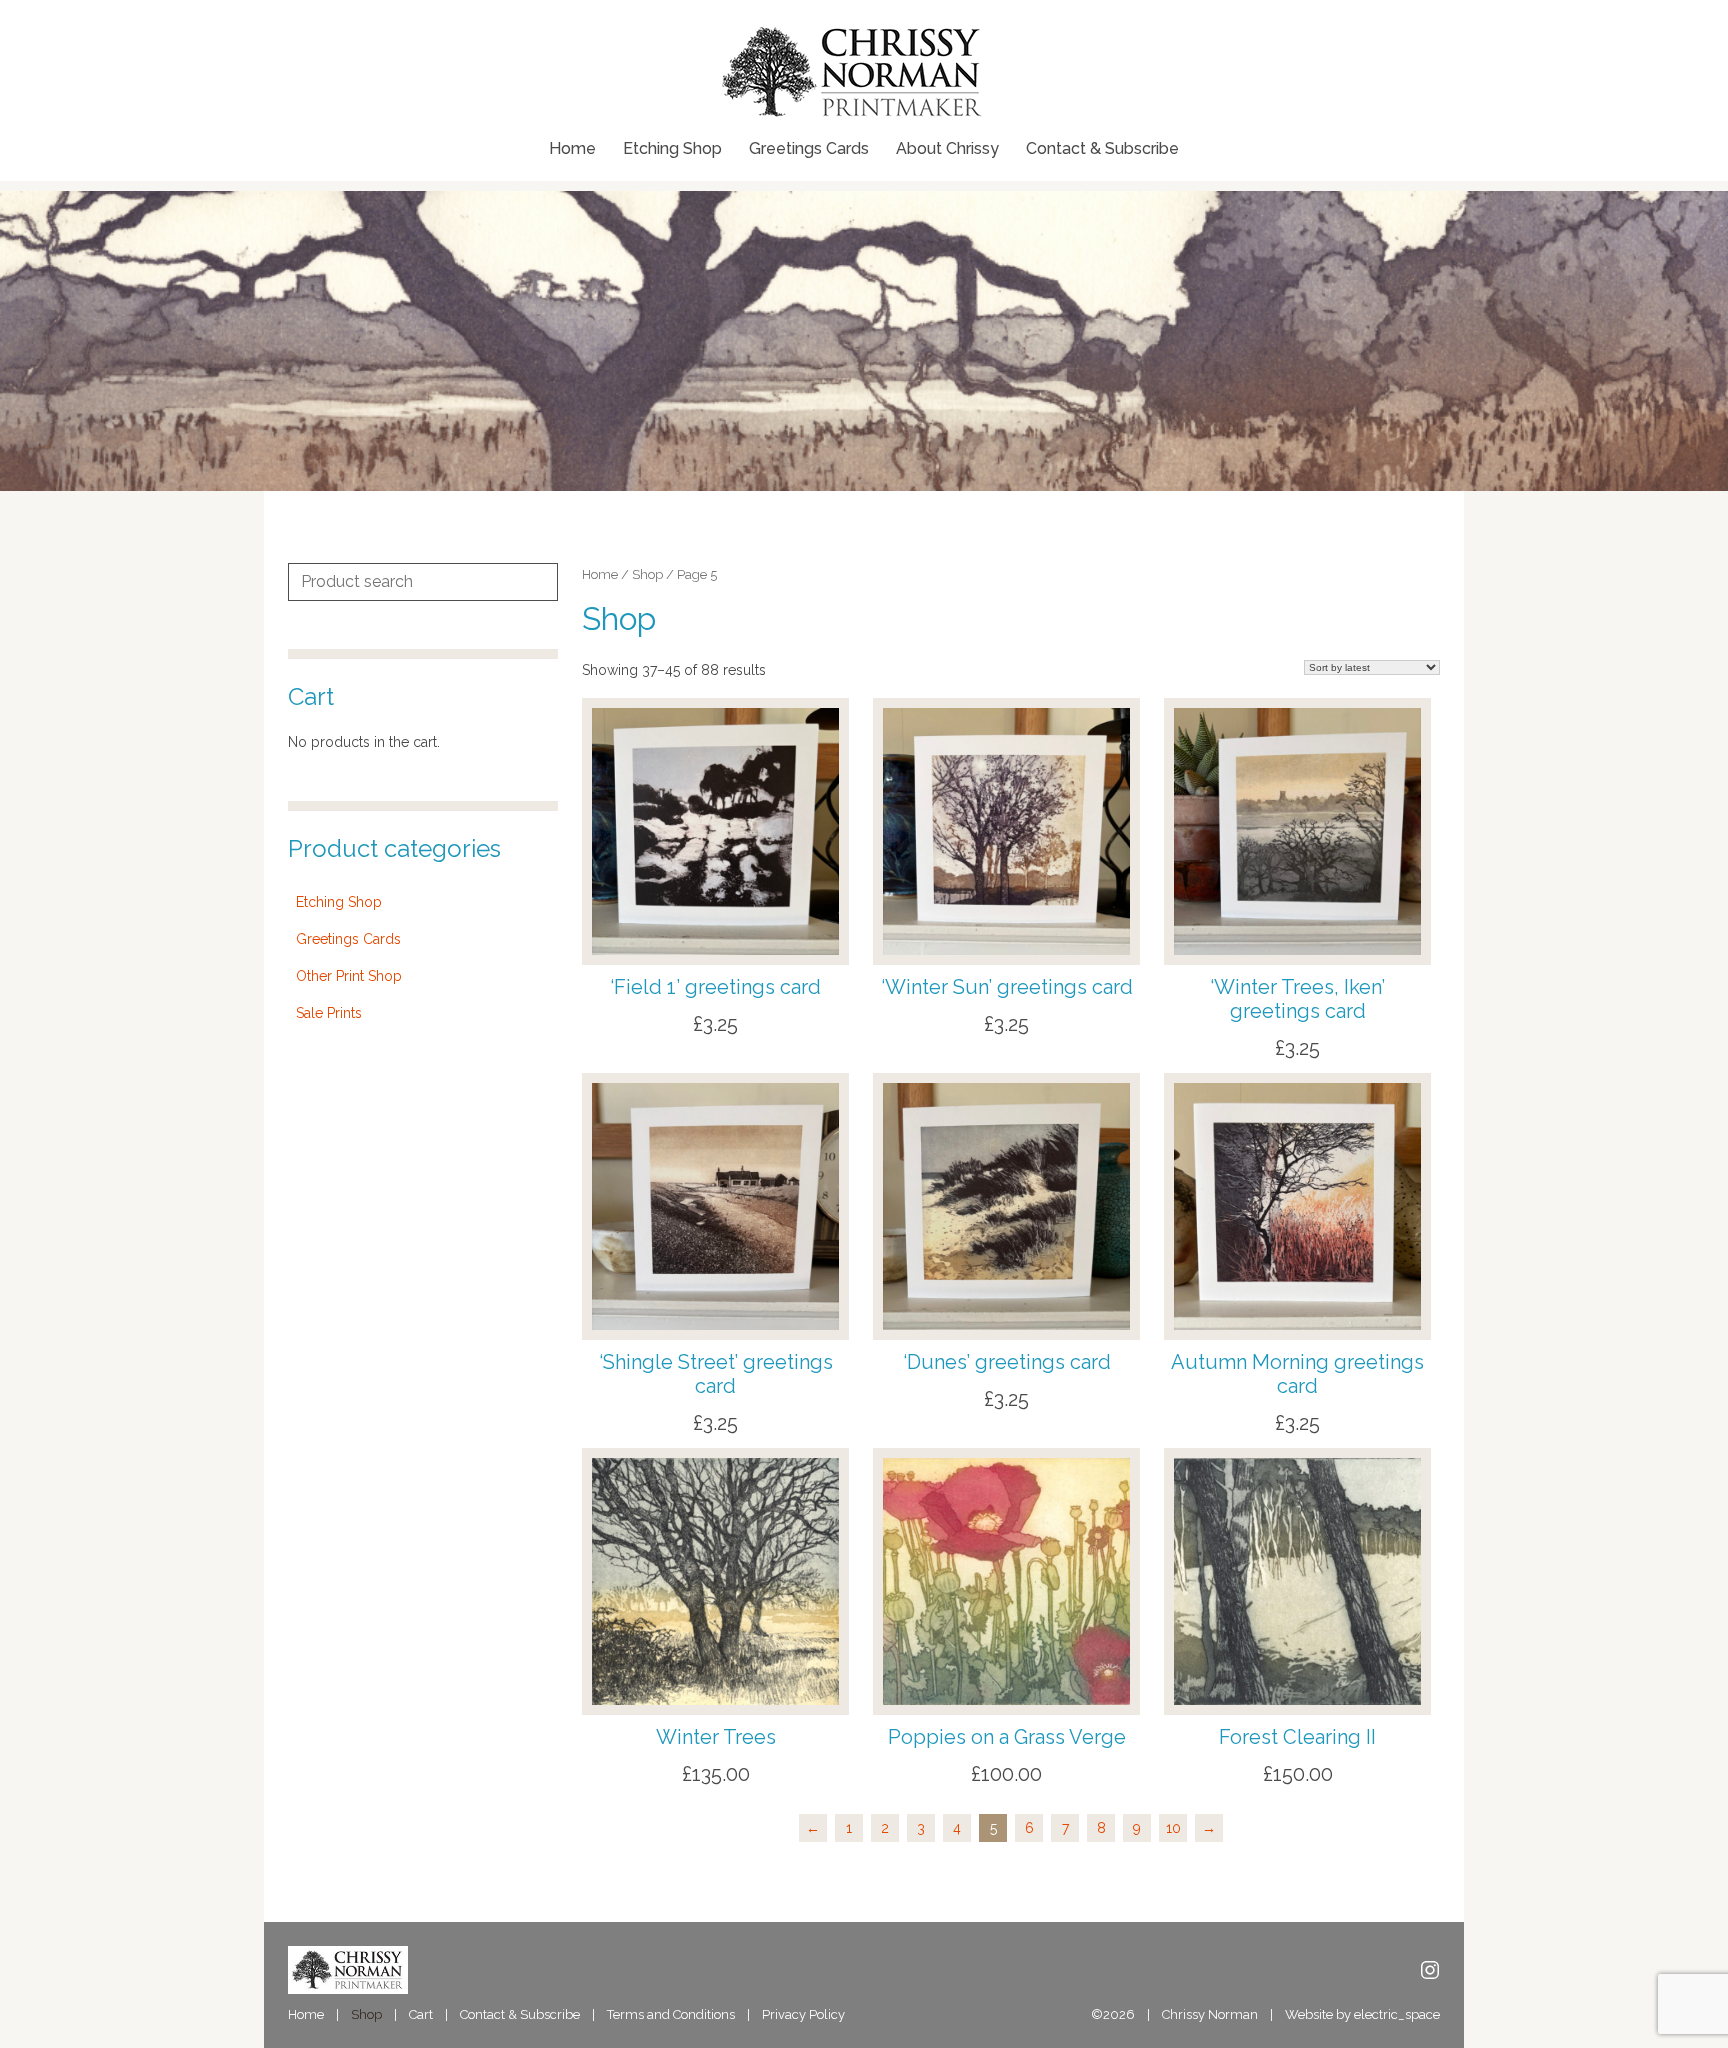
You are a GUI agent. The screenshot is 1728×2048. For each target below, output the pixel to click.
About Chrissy (947, 149)
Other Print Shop (349, 976)
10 (1173, 1828)
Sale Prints (329, 1013)
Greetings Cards (809, 149)
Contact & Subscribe (1102, 149)
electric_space (1397, 2014)
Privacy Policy (803, 2014)
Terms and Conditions (671, 2014)
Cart (421, 2014)
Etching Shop (672, 149)
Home (572, 149)
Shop (647, 574)
